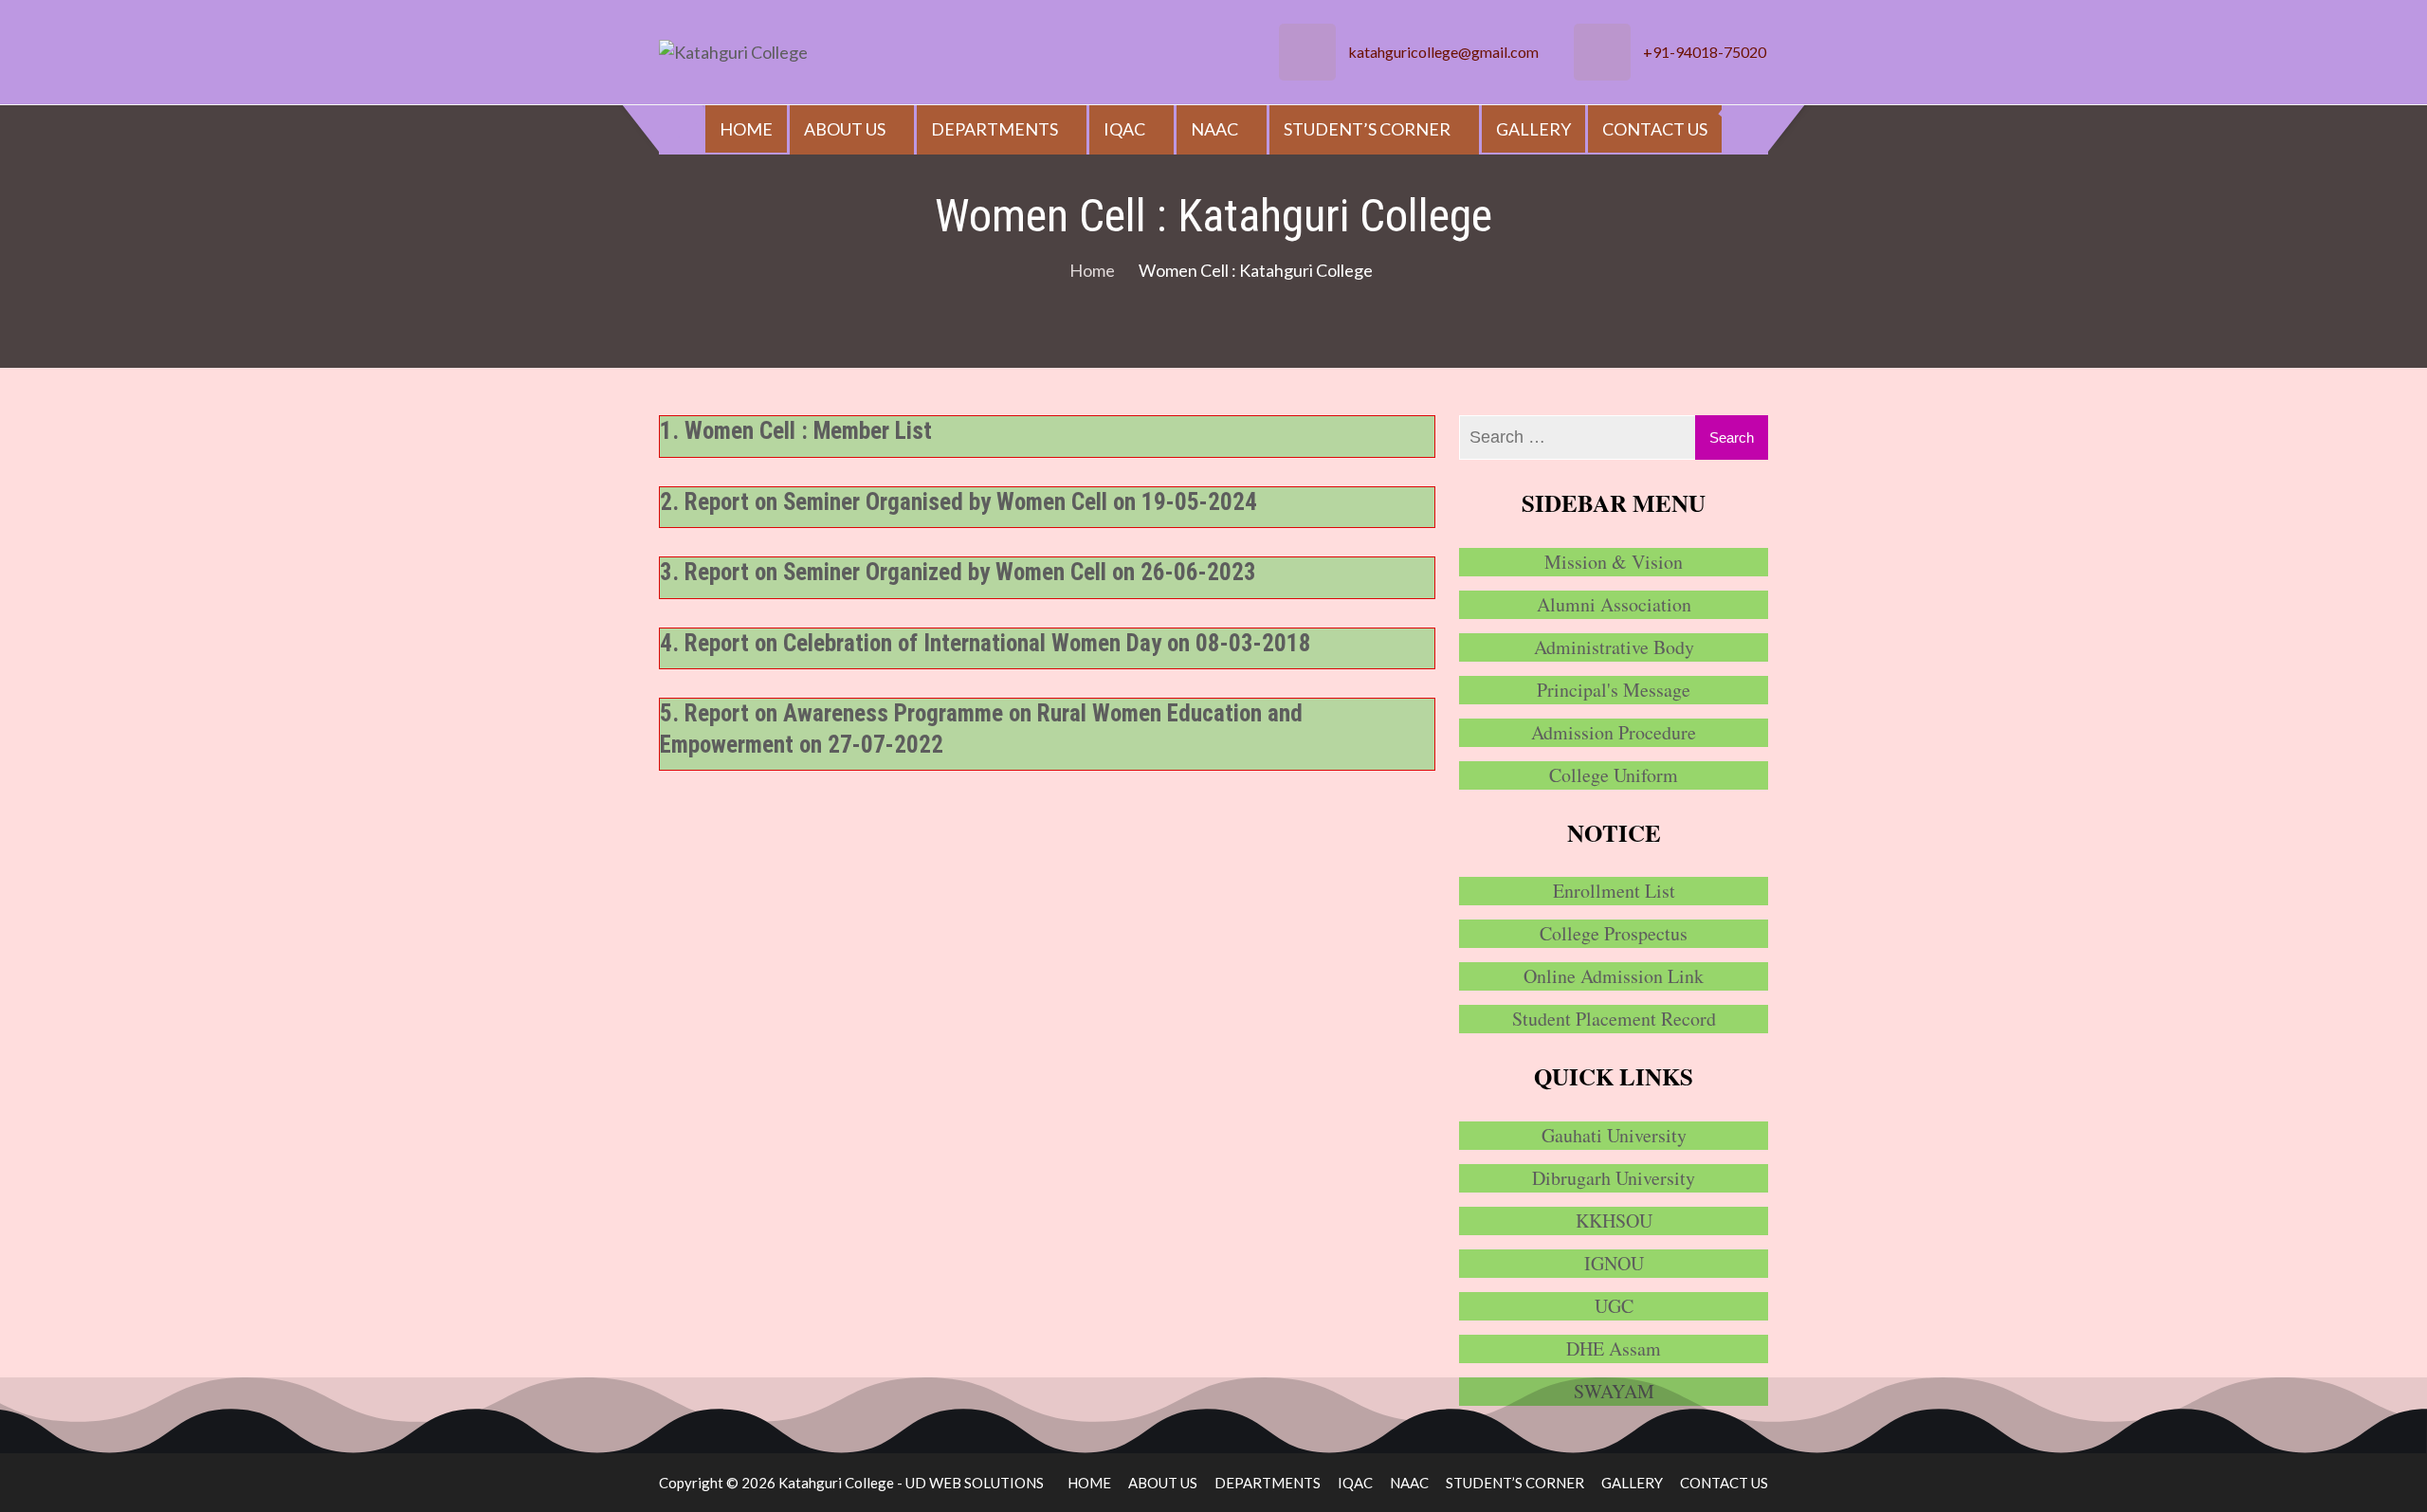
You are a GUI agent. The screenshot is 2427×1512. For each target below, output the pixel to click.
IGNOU (1614, 1263)
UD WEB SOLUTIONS (975, 1483)
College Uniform (1614, 775)
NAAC (1214, 129)
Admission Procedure (1614, 732)
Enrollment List (1614, 891)
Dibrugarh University (1614, 1178)
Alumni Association (1614, 604)
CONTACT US (1655, 129)
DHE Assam (1614, 1348)
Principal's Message (1614, 690)
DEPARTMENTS (995, 129)
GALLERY (1533, 129)
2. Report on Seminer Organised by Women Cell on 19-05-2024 (958, 502)
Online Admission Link (1614, 976)
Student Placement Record (1614, 1019)
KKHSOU (1614, 1221)
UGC (1614, 1306)
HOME (746, 129)
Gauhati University (1614, 1135)
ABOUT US (845, 129)
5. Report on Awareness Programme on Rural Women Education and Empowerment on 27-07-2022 (981, 729)
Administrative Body (1614, 647)
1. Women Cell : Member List (796, 431)
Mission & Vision (1614, 562)
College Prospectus (1614, 933)
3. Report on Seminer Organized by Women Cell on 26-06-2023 (958, 572)
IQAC (1124, 129)
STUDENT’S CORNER (1367, 129)
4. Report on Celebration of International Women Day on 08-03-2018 (985, 643)
